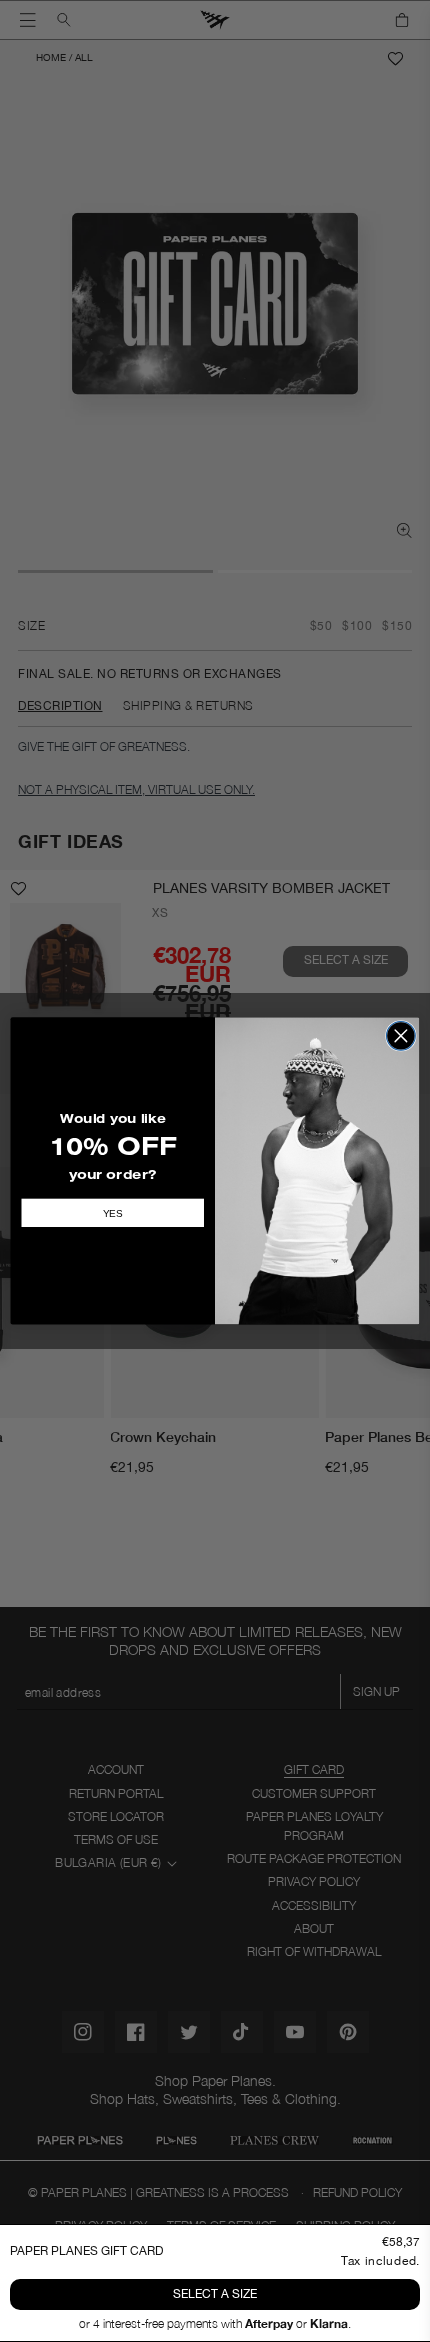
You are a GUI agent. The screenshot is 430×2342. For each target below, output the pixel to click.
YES (113, 1213)
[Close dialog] (400, 1036)
